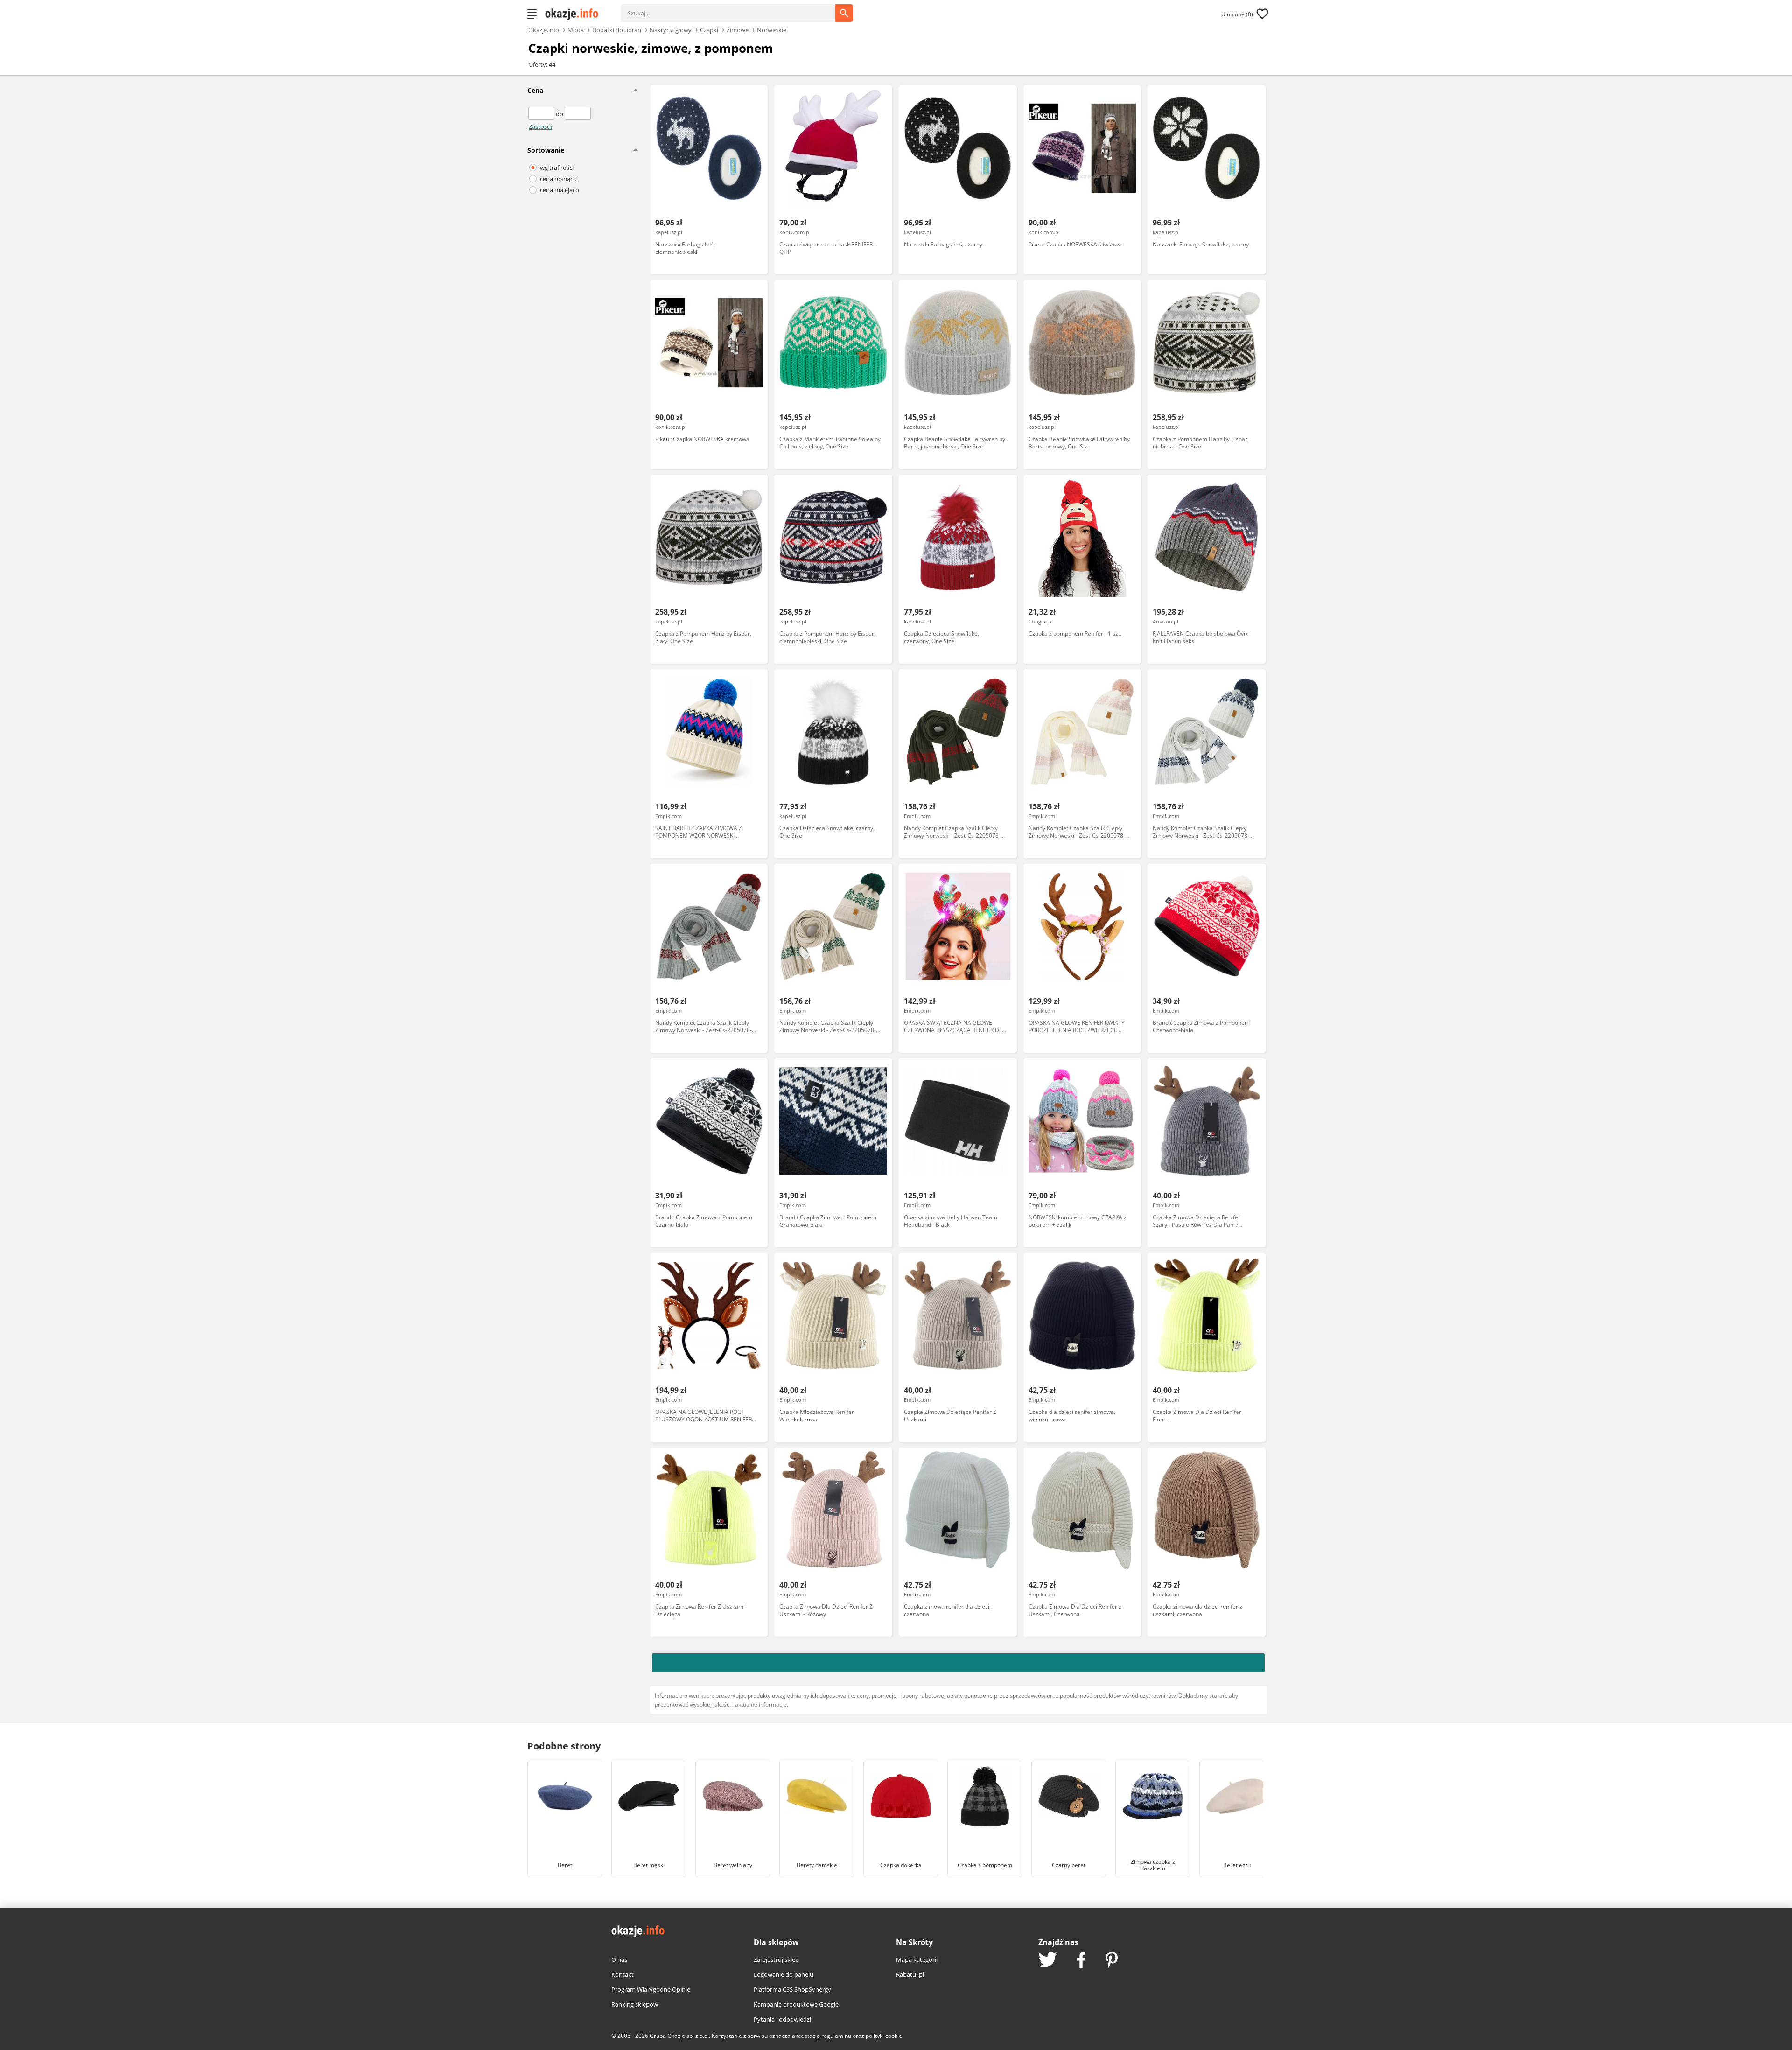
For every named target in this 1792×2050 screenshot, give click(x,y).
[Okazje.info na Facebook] (1081, 1961)
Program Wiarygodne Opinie (651, 1989)
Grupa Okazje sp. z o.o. (679, 2036)
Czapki (709, 29)
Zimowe (738, 29)
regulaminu (836, 2036)
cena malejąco (560, 190)
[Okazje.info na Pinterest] (1112, 1961)
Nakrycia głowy (671, 29)
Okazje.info (544, 30)
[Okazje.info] (575, 14)
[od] (542, 114)
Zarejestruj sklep (776, 1959)
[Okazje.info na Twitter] (1048, 1961)
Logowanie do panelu (784, 1974)
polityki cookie (884, 2036)
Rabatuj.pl (910, 1974)
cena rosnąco (558, 179)
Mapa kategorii (917, 1959)
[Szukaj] (735, 8)
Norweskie (772, 29)
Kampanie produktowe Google (796, 2004)
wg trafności (557, 168)
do (560, 114)
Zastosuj (540, 126)
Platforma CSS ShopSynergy (792, 1989)
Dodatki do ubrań (617, 29)
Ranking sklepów (635, 2004)
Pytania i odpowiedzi (782, 2019)
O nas (619, 1959)
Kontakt (623, 1974)
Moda (576, 29)
